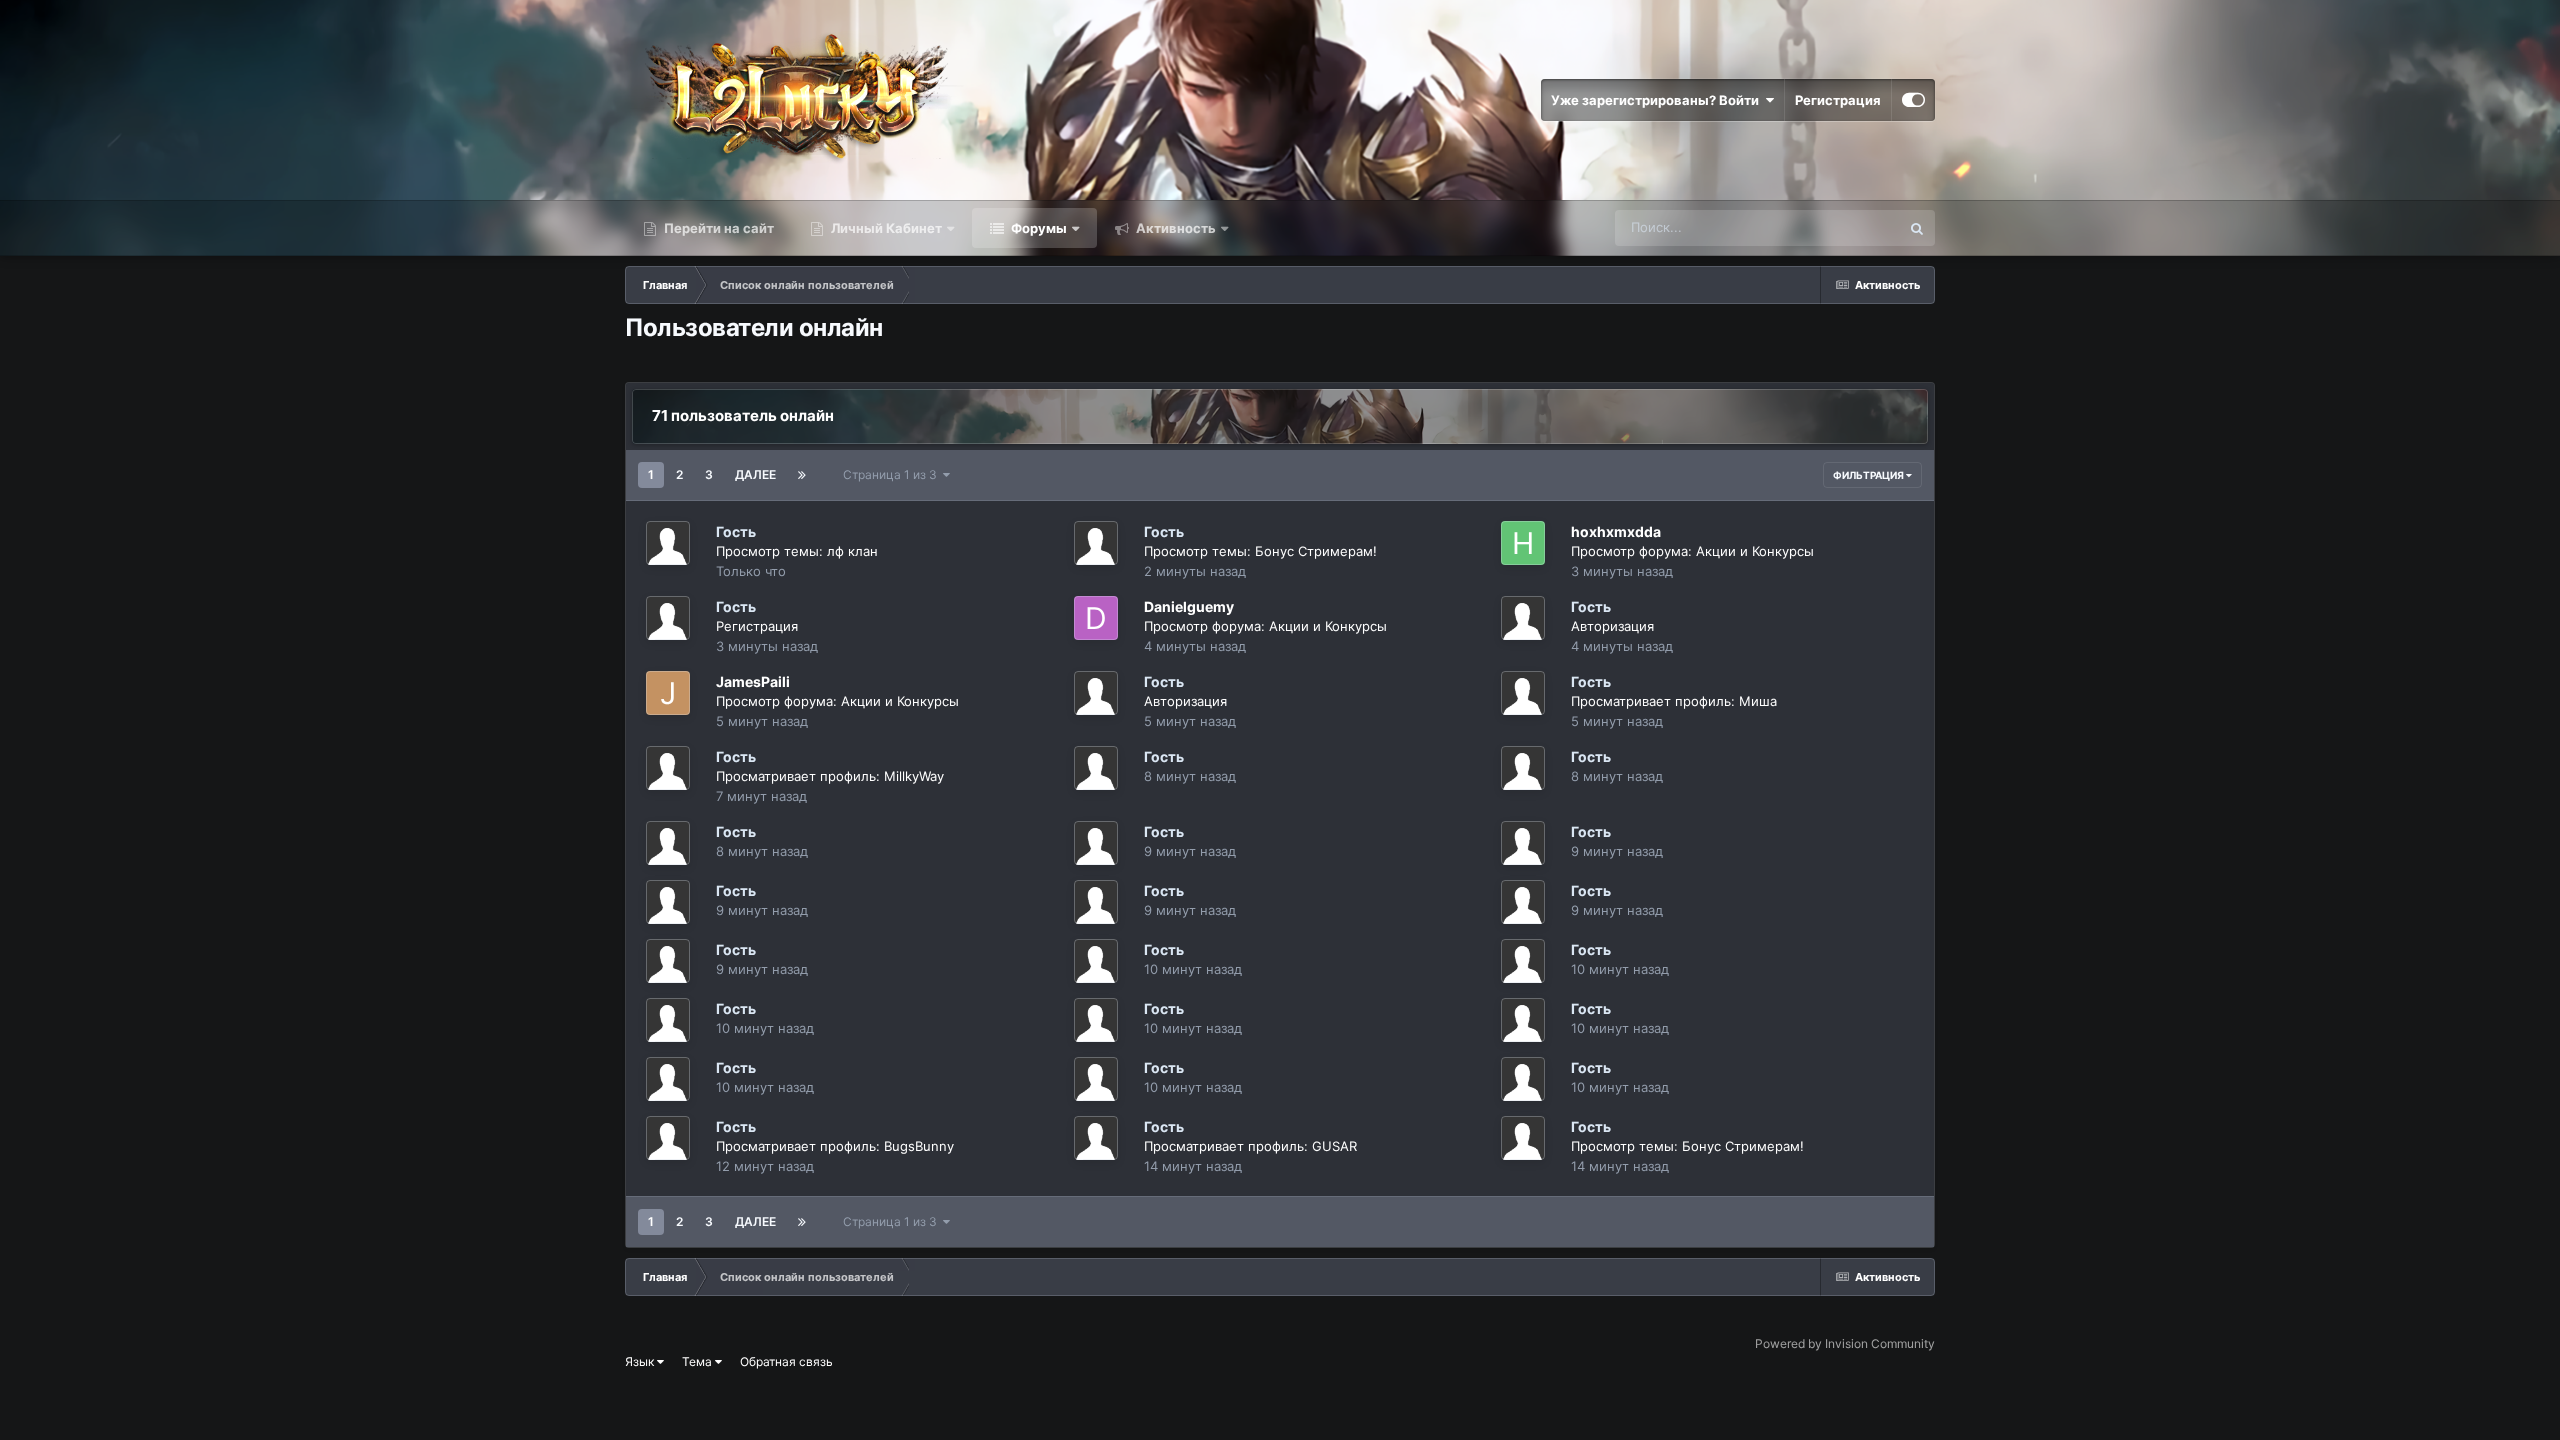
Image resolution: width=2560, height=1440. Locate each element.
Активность (1174, 228)
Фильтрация (1869, 475)
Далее (755, 474)
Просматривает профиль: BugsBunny (835, 1146)
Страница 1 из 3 (893, 474)
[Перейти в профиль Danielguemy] (1096, 618)
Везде (1854, 227)
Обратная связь (786, 1361)
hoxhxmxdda (1616, 531)
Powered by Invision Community (1845, 1343)
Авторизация (1612, 626)
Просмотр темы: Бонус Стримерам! (1260, 551)
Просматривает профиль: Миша (1674, 701)
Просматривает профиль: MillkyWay (830, 776)
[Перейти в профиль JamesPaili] (668, 693)
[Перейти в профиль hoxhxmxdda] (1523, 543)
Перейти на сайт (717, 228)
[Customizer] (1913, 100)
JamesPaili (753, 681)
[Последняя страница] (802, 475)
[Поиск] (1917, 228)
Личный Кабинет (885, 228)
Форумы (1037, 228)
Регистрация (1838, 100)
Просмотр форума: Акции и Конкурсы (1692, 551)
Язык (641, 1361)
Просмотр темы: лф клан (797, 551)
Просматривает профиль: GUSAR (1250, 1146)
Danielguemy (1189, 606)
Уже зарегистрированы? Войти (1658, 100)
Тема (698, 1361)
